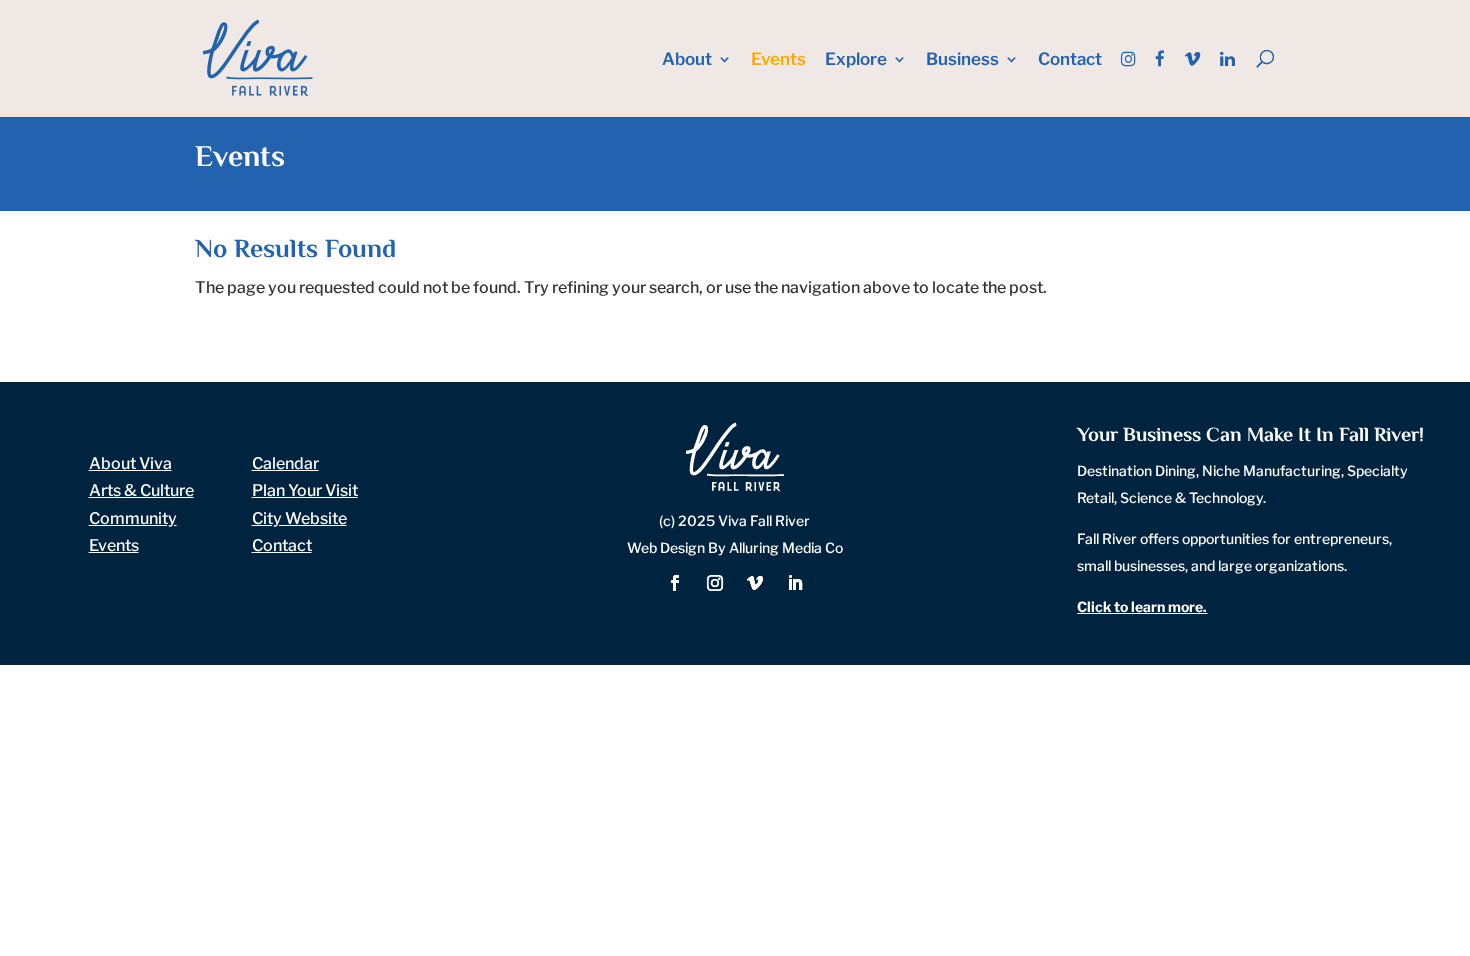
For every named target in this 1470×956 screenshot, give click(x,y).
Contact (1070, 60)
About (687, 60)
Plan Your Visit (305, 490)
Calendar (285, 463)
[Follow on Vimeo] (755, 583)
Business (962, 60)
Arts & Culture (141, 490)
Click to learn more (1140, 606)
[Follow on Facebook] (675, 583)
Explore (856, 60)
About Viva (130, 463)
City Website (299, 518)
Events (778, 60)
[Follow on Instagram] (715, 583)
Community (133, 518)
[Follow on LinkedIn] (795, 583)
